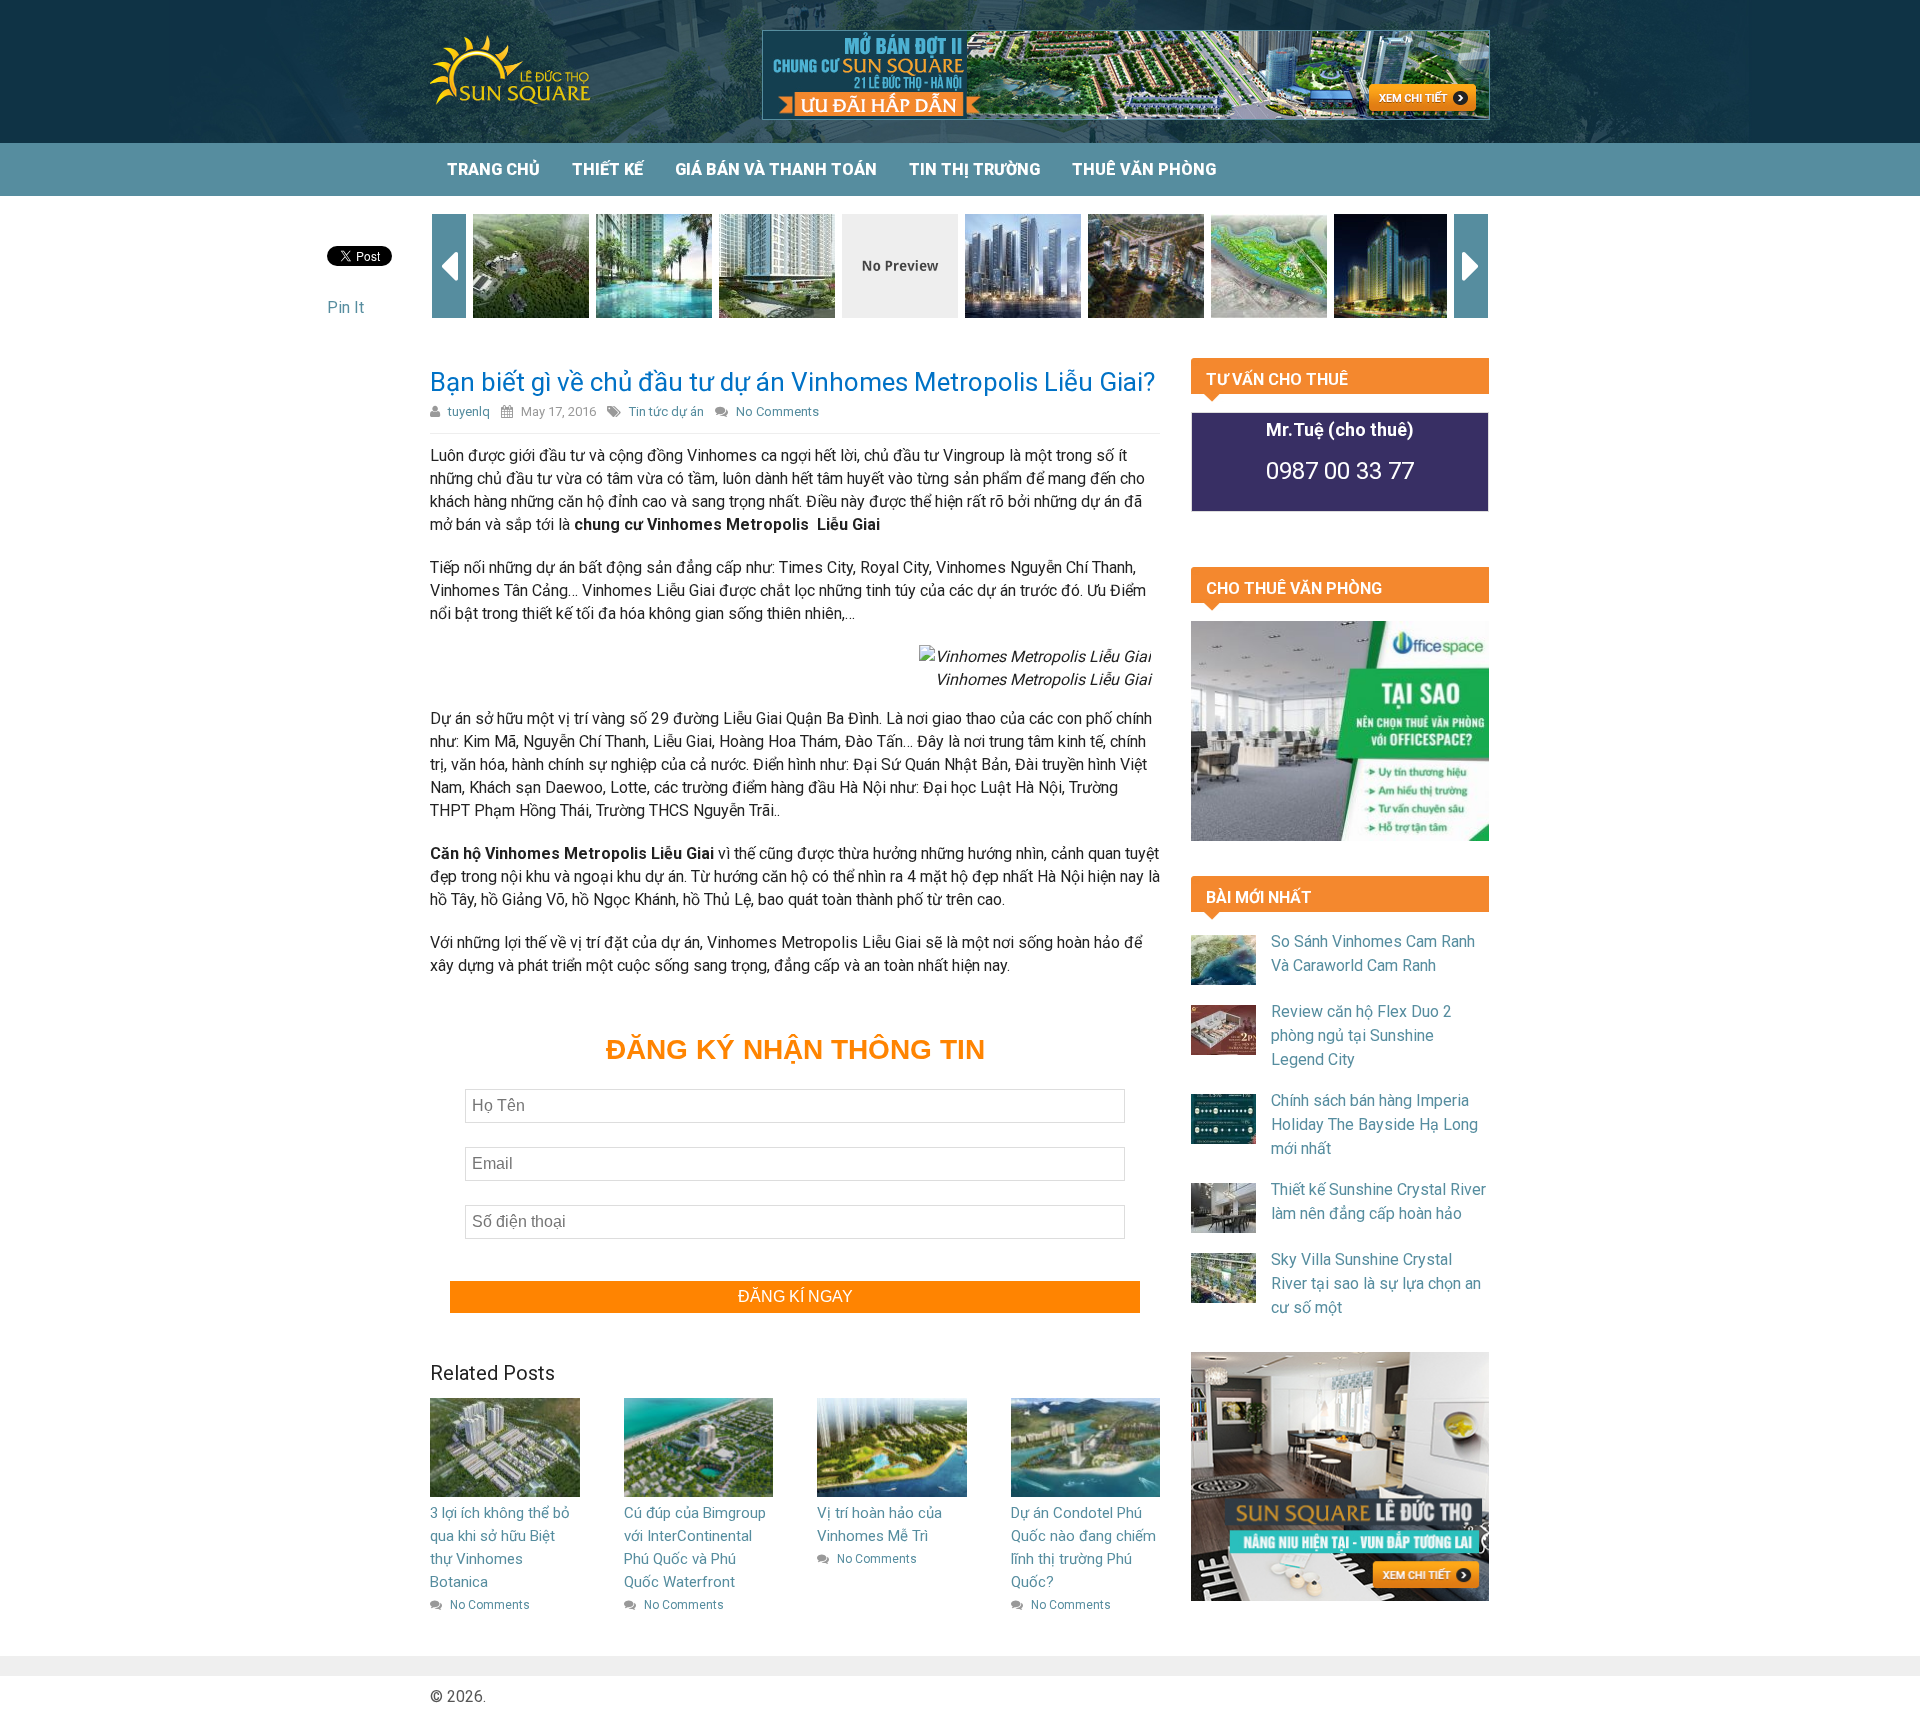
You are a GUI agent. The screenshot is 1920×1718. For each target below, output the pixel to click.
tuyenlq (469, 411)
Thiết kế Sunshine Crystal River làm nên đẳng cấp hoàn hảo (1378, 1201)
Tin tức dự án (666, 411)
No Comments (777, 411)
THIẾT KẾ (607, 169)
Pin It (345, 307)
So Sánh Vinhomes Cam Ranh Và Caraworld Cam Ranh (1373, 953)
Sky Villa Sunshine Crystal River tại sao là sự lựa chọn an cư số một (1376, 1283)
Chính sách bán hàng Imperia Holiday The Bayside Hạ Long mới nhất (1374, 1124)
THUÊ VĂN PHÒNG (1144, 169)
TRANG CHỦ (493, 169)
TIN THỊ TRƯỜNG (974, 169)
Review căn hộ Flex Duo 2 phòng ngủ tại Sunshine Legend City (1361, 1035)
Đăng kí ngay (795, 1296)
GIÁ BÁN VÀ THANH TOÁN (776, 169)
